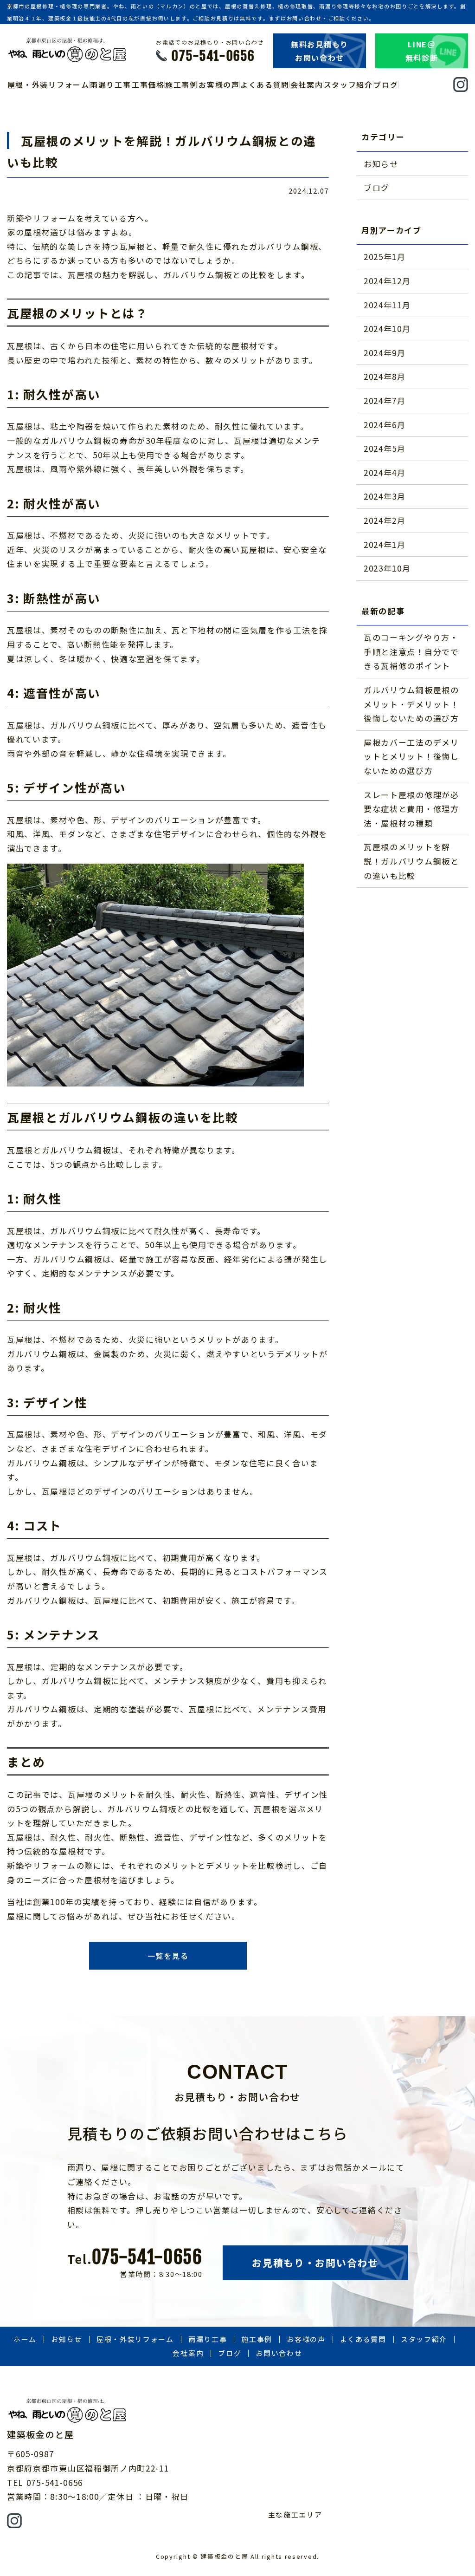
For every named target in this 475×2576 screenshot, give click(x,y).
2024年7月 (385, 400)
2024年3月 (385, 496)
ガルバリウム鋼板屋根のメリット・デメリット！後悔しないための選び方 (411, 704)
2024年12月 (387, 281)
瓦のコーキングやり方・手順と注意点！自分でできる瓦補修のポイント (411, 651)
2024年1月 (385, 544)
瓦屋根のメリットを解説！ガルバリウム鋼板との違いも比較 (411, 861)
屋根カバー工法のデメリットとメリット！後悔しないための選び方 (411, 756)
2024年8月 (385, 376)
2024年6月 (385, 425)
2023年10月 (387, 568)
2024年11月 (387, 305)
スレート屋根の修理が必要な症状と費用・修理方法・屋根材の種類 (411, 809)
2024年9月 (385, 353)
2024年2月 (385, 520)
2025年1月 (385, 257)
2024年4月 (385, 472)
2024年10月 (387, 329)
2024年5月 (385, 448)
